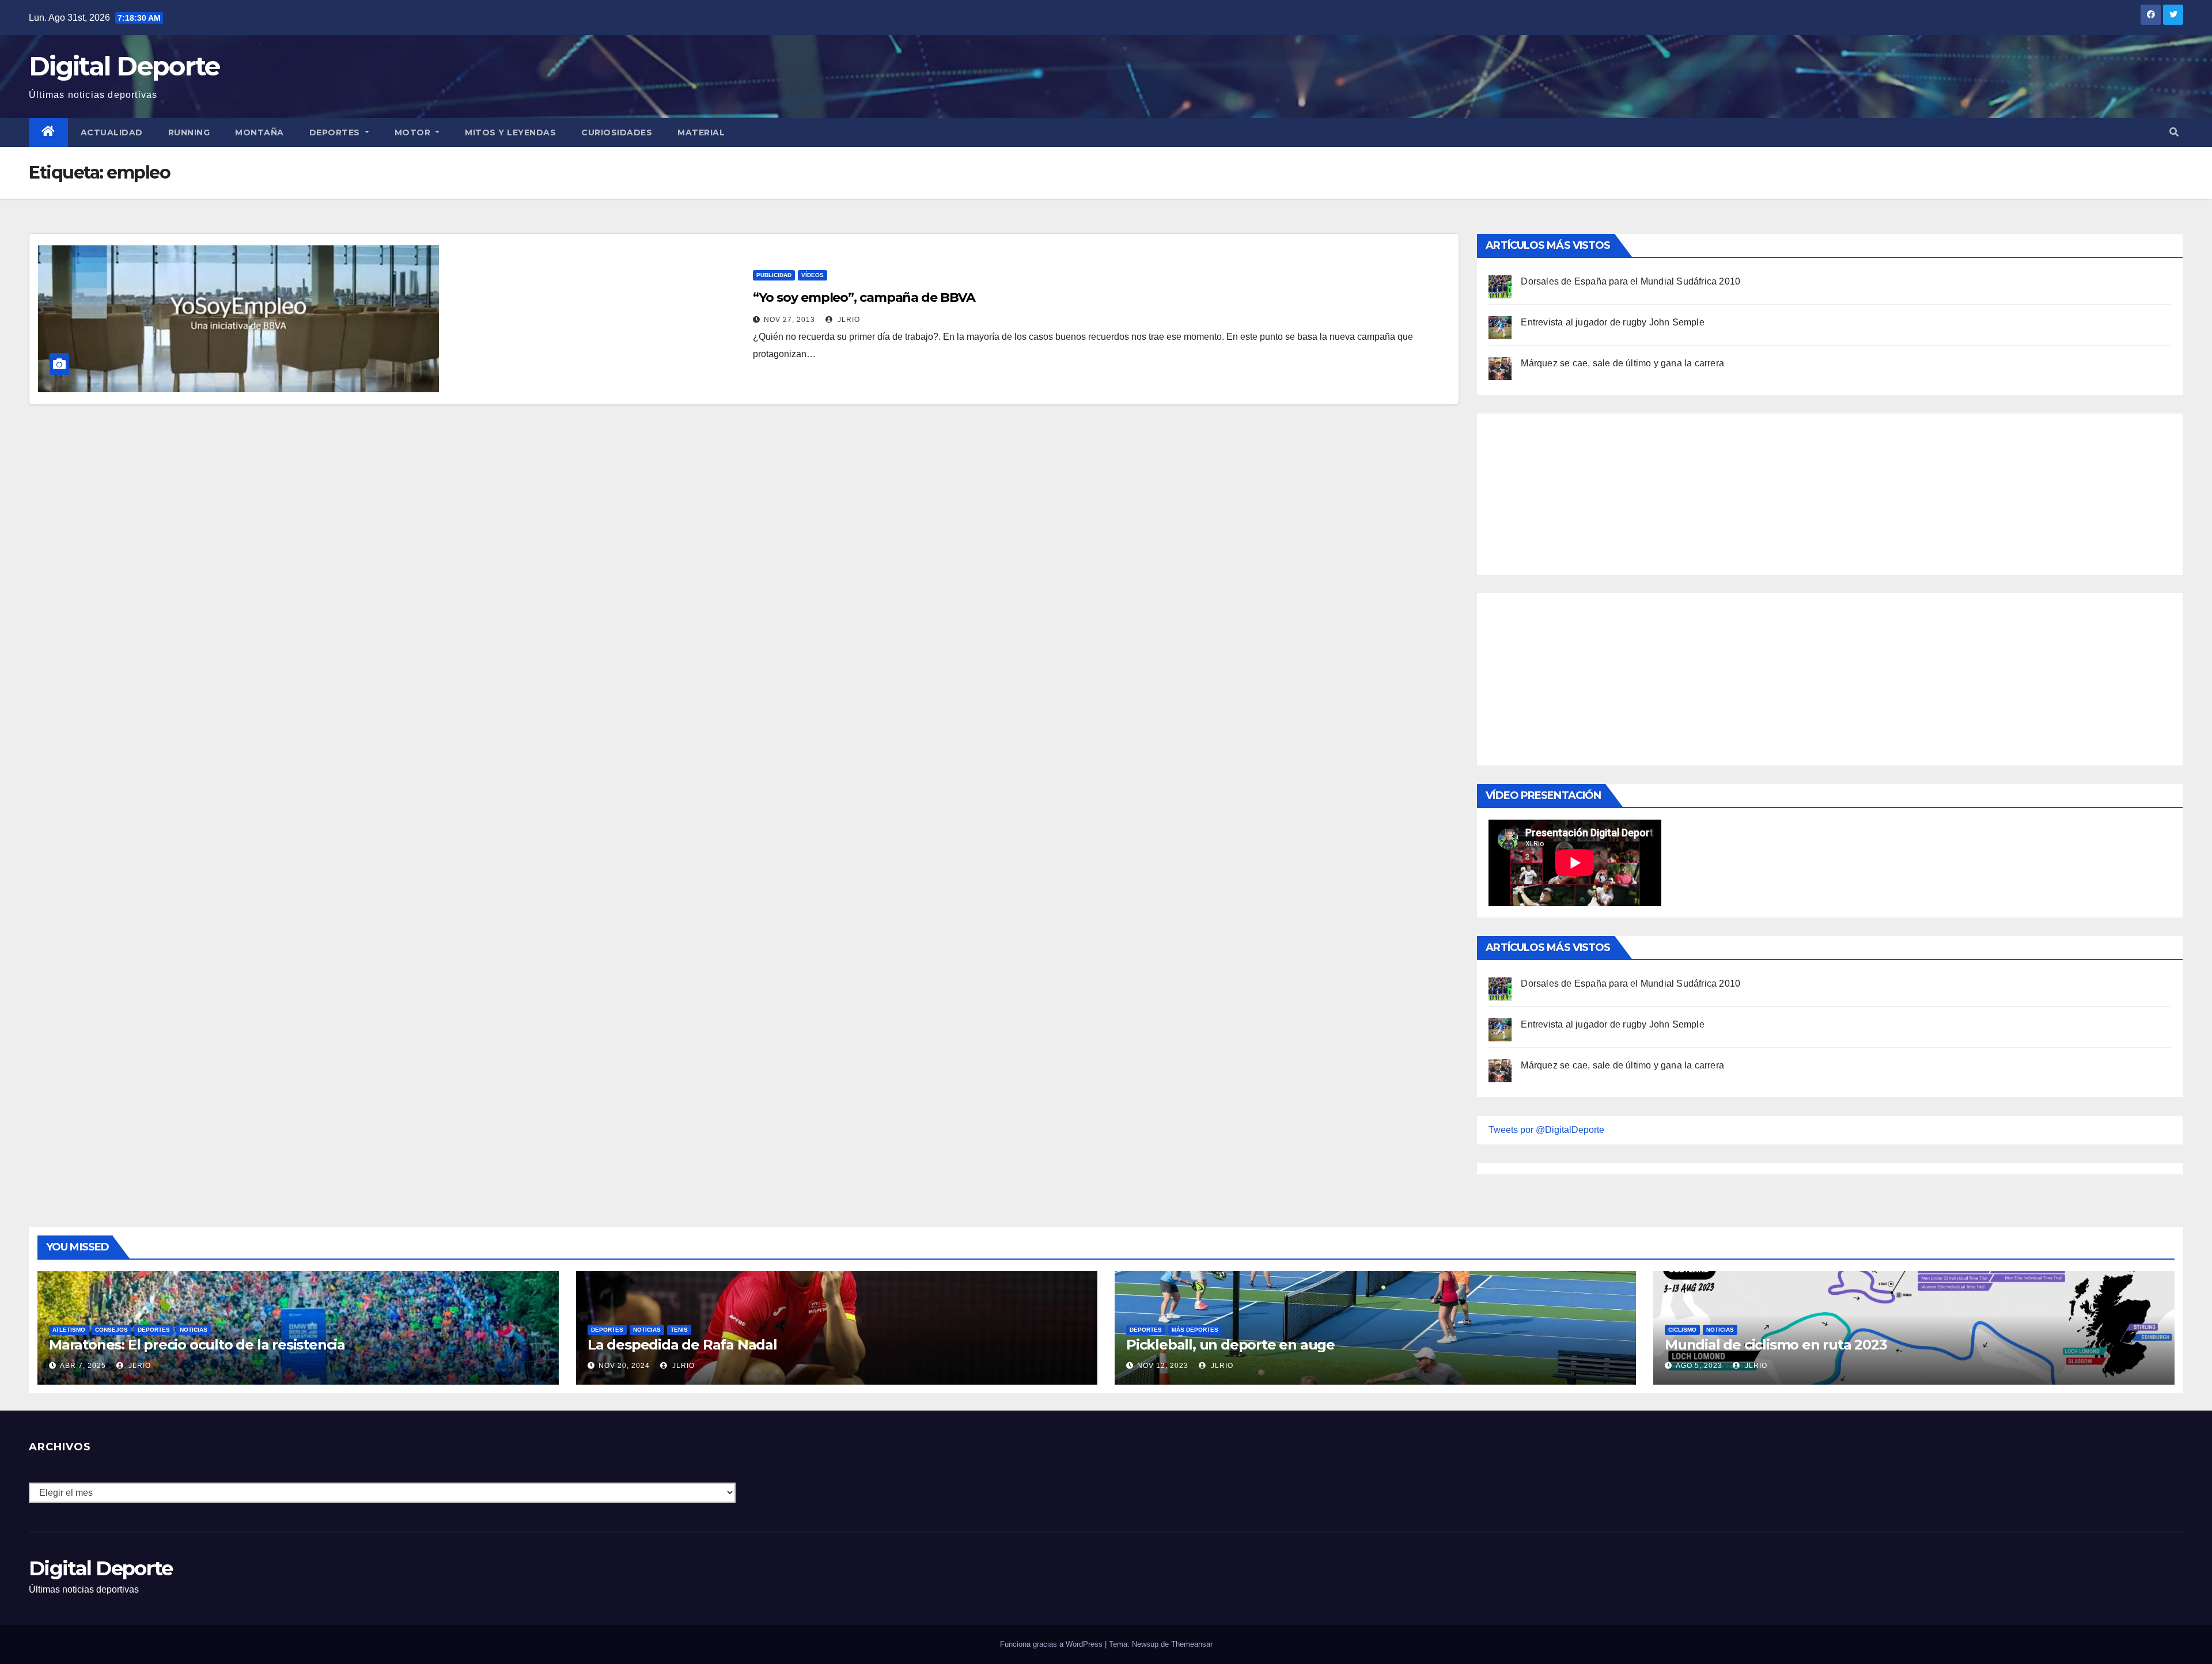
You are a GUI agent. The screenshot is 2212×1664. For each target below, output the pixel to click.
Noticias (194, 1330)
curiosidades (617, 132)
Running (189, 132)
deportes (154, 1330)
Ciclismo (1682, 1330)
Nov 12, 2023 (1163, 1366)
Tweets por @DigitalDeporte (1546, 1130)
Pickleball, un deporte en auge (1230, 1345)
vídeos (813, 275)
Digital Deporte (124, 66)
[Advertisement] (1575, 491)
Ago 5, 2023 (1699, 1366)
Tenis (679, 1330)
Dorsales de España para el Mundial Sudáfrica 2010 (1630, 281)
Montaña (260, 132)
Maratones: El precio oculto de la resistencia (197, 1345)
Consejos (111, 1330)
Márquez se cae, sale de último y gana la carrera (1622, 363)
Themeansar (1192, 1644)
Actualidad (112, 132)
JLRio (848, 320)
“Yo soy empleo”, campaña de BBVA (864, 297)
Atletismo (69, 1330)
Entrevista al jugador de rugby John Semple (1612, 322)
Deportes (336, 132)
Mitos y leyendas (510, 132)
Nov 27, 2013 (789, 320)
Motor (414, 132)
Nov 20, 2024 (624, 1366)
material (701, 132)
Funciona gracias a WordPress (1052, 1644)
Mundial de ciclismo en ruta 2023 (1776, 1345)
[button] (2174, 132)
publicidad (774, 275)
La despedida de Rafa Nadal (682, 1345)
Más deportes (1195, 1330)
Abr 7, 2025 (83, 1366)
